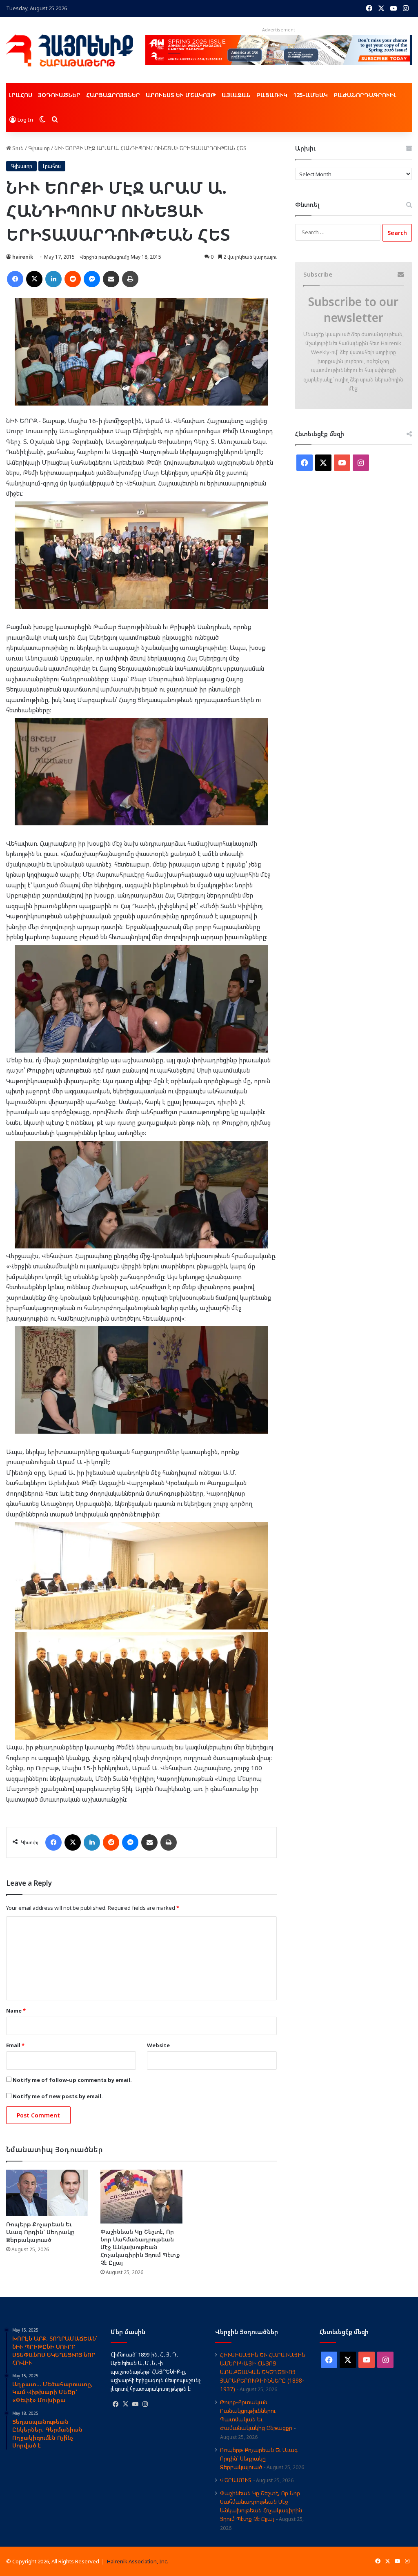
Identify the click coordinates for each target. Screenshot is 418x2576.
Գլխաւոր (39, 148)
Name (16, 2011)
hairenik (23, 257)
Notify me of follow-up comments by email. (72, 2080)
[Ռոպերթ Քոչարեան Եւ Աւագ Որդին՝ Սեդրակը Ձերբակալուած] (47, 2193)
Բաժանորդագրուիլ (365, 95)
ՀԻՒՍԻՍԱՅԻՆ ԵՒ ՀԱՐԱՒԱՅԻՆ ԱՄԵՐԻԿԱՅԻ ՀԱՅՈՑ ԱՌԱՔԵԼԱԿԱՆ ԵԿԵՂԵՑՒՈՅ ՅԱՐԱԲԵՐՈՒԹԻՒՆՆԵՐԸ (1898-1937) (263, 2372)
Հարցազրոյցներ (113, 95)
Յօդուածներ (59, 95)
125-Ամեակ (310, 95)
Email (15, 2045)
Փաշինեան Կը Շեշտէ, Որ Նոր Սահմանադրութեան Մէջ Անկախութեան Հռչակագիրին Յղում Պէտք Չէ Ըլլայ (140, 2247)
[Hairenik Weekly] (70, 50)
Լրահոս (21, 95)
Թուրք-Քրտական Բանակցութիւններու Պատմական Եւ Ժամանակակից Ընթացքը (256, 2415)
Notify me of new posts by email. (58, 2096)
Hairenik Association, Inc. (138, 2561)
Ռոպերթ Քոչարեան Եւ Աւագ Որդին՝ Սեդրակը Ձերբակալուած (40, 2232)
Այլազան (236, 95)
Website (158, 2045)
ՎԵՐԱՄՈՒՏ (236, 2480)
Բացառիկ (272, 95)
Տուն (17, 148)
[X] (125, 2404)
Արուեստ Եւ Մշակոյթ (181, 95)
